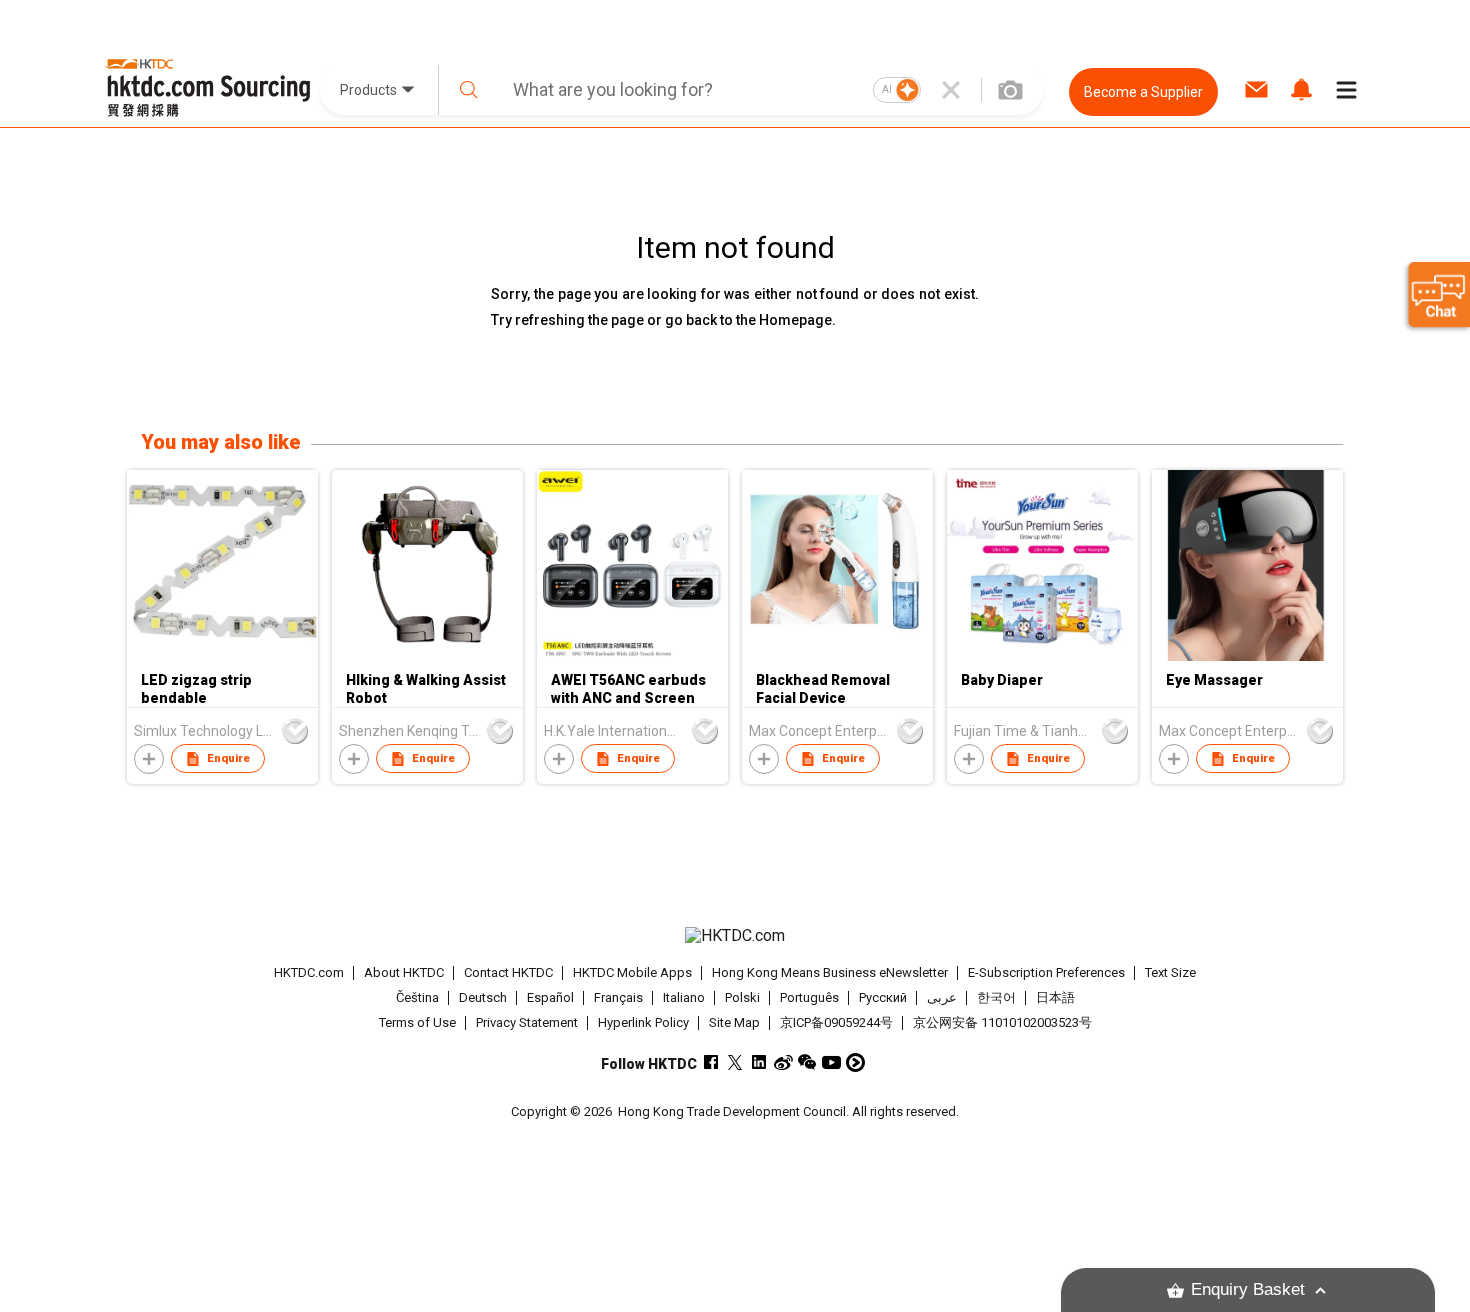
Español (550, 997)
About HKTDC (404, 972)
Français (618, 997)
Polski (742, 997)
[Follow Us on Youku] (855, 1062)
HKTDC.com (309, 972)
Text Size (1170, 972)
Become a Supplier (1143, 92)
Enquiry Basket (1248, 1289)
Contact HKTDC (508, 972)
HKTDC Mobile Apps (632, 972)
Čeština (417, 997)
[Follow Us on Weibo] (783, 1062)
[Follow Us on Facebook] (711, 1062)
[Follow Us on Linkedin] (759, 1062)
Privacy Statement (527, 1022)
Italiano (684, 997)
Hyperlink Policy (643, 1022)
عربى (942, 997)
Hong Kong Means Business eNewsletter (830, 972)
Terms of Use (417, 1022)
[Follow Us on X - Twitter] (735, 1062)
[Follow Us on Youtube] (831, 1062)
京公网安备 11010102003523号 (1002, 1022)
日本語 (1055, 997)
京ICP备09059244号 (836, 1022)
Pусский (883, 997)
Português (809, 997)
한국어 (996, 997)
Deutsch (483, 997)
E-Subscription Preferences (1046, 972)
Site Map (734, 1022)
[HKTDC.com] (735, 936)
